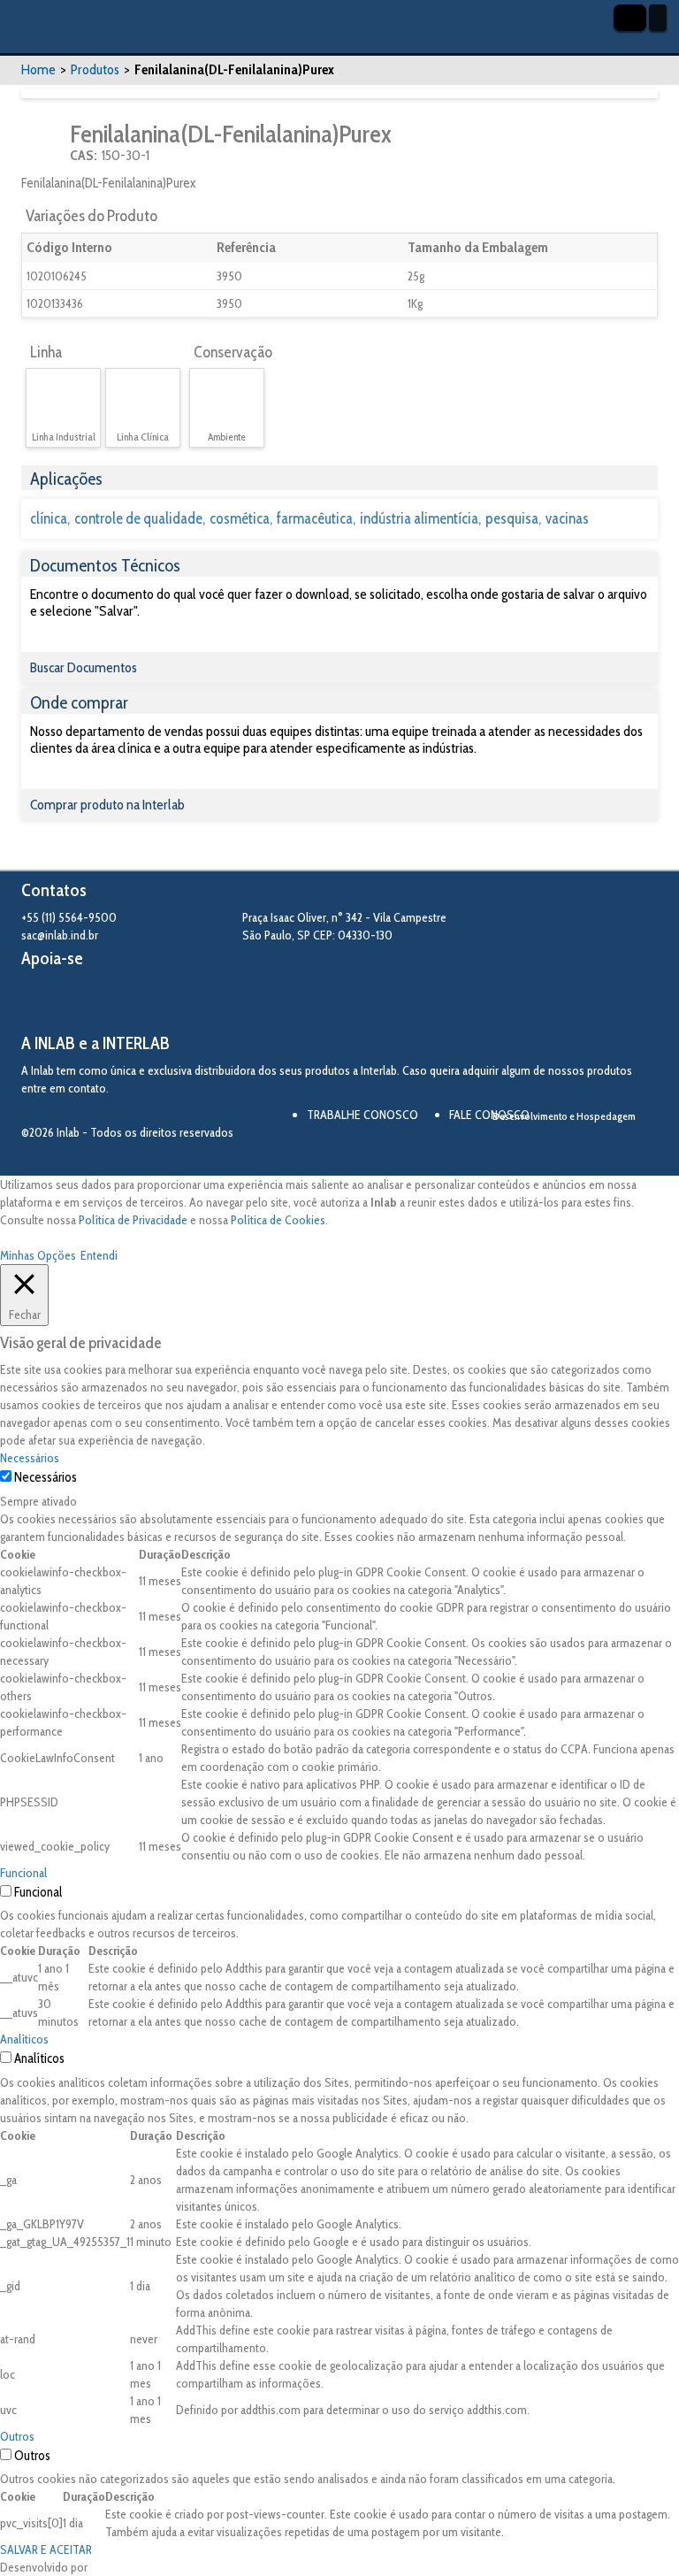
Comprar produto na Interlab (107, 805)
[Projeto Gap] (118, 1001)
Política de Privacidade (133, 1220)
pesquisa (512, 518)
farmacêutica (315, 518)
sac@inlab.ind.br (60, 935)
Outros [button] (17, 2436)
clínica (49, 518)
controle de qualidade (138, 518)
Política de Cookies (278, 1220)
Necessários (46, 1477)
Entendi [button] (99, 1255)
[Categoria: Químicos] (44, 143)
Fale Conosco (489, 1115)
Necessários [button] (30, 1458)
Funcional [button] (23, 1873)
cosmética (240, 518)
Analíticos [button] (24, 2039)
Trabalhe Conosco (362, 1115)
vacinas (567, 518)
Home (38, 69)
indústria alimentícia (419, 518)
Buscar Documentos (84, 667)
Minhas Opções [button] (38, 1255)
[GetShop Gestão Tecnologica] (589, 1147)
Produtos (95, 69)
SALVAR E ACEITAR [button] (46, 2549)
